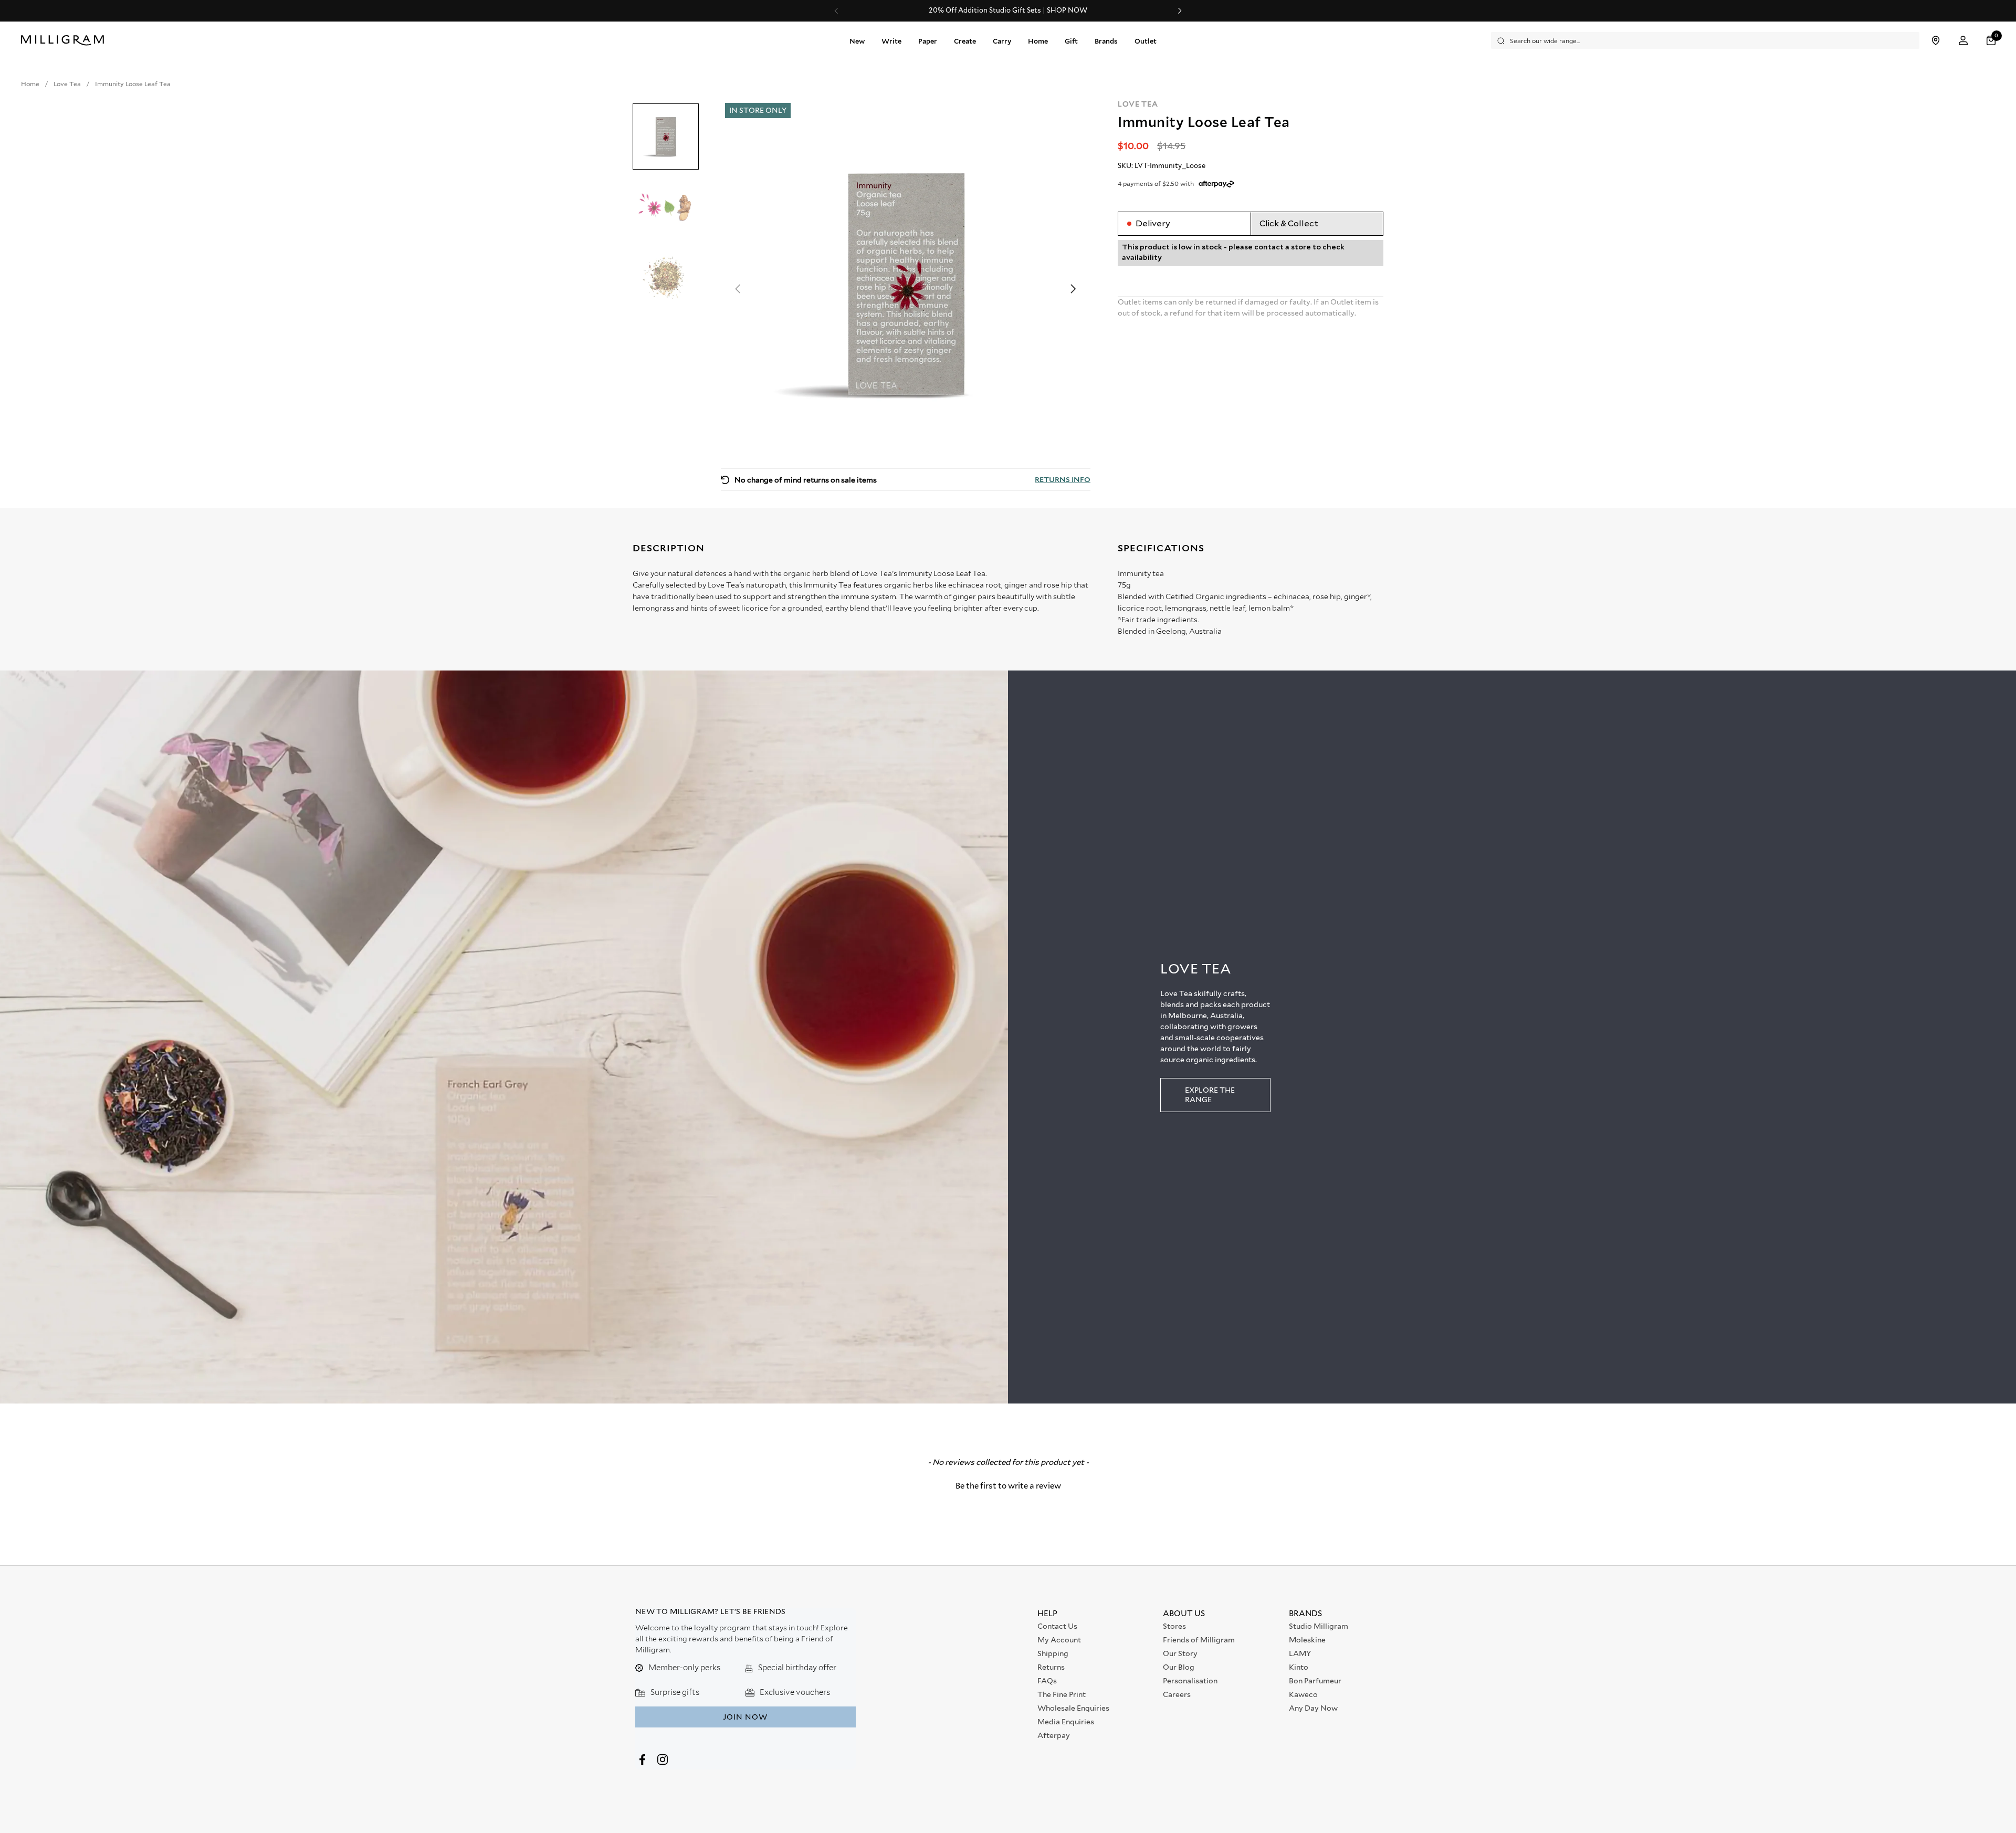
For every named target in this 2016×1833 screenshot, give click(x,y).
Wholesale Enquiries (1073, 1708)
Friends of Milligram (1199, 1640)
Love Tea (1138, 104)
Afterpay (1054, 1735)
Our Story (1180, 1653)
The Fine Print (1062, 1694)
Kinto (1299, 1667)
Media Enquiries (1066, 1722)
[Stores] (1935, 41)
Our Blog (1179, 1667)
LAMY (1300, 1653)
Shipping (1053, 1653)
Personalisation (1190, 1681)
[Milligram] (65, 40)
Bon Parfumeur (1315, 1681)
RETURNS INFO (1063, 479)
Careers (1177, 1694)
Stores (1174, 1626)
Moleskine (1307, 1640)
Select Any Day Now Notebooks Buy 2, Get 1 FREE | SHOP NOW (1008, 11)
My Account (1059, 1640)
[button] (1992, 41)
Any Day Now (1313, 1708)
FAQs (1047, 1681)
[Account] (1963, 41)
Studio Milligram (1319, 1626)
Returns (1051, 1667)
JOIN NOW (745, 1717)
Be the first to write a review (1008, 1486)
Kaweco (1303, 1694)
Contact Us (1057, 1626)
